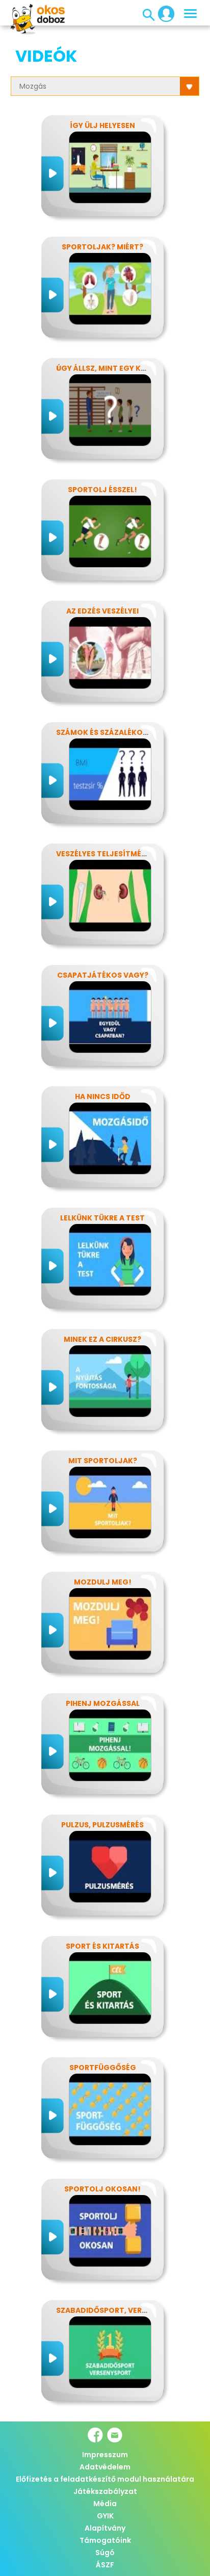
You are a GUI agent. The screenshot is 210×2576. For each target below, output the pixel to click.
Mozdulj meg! (103, 1582)
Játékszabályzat (105, 2491)
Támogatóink (105, 2540)
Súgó (105, 2553)
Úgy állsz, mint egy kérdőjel (114, 368)
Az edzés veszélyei (102, 611)
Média (105, 2504)
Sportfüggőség (103, 2068)
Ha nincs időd (103, 1096)
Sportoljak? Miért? (102, 247)
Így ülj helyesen (102, 125)
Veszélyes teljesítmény (104, 854)
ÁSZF (105, 2565)
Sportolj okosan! (102, 2189)
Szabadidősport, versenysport (121, 2310)
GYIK (105, 2516)
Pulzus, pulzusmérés (102, 1825)
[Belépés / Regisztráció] (163, 13)
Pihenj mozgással (103, 1703)
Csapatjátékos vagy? (103, 975)
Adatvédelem (105, 2467)
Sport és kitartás (102, 1946)
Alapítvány (105, 2528)
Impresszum (105, 2455)
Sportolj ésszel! (102, 490)
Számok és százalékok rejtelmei (122, 732)
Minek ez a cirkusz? (102, 1339)
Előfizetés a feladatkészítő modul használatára (105, 2479)
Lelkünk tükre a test (102, 1218)
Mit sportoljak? (103, 1461)
